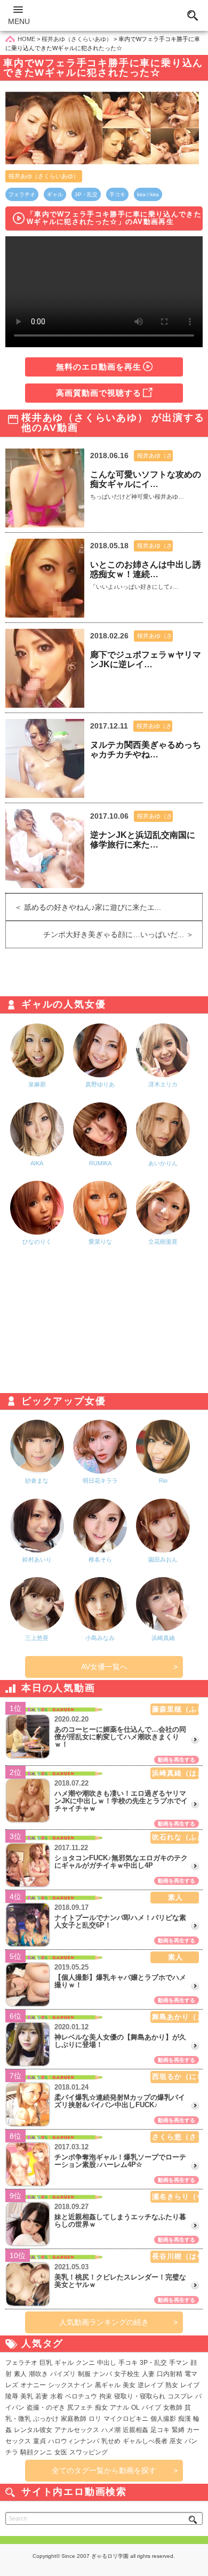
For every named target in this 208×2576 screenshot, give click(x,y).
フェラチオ (22, 194)
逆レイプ (150, 2385)
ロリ (95, 2419)
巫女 (176, 2441)
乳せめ (111, 2441)
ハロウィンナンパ (74, 2441)
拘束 (106, 2396)
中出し (107, 2363)
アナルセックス (77, 2430)
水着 (57, 2396)
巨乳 (46, 2363)
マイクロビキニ (126, 2419)
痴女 (101, 2407)
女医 (61, 2452)
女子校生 (127, 2374)
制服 (84, 2374)
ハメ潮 (111, 2430)
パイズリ (63, 2374)
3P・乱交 (86, 194)
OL (135, 2407)
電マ (191, 2374)
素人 (20, 2374)
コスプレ (180, 2396)
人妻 (148, 2374)
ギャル (55, 194)
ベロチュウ (81, 2396)
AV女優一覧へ (104, 1667)
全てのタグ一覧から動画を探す (104, 2470)
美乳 (27, 2396)
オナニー (33, 2385)
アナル (119, 2407)
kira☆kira (148, 194)
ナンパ (102, 2374)
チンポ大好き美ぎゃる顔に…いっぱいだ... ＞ (123, 934)
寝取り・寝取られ (140, 2396)
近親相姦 (135, 2430)
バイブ (151, 2407)
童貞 (39, 2441)
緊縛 (178, 2430)
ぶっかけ (46, 2419)
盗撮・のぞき (46, 2407)
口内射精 (170, 2374)
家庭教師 (74, 2419)
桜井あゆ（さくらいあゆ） (44, 176)
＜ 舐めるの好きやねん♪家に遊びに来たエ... (83, 907)
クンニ (85, 2363)
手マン (179, 2363)
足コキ (160, 2430)
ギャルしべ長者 (145, 2441)
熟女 (172, 2385)
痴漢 (185, 2419)
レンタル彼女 (33, 2430)
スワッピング (89, 2452)
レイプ (190, 2385)
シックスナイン (70, 2385)
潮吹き (38, 2374)
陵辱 (12, 2396)
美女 (129, 2385)
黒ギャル (108, 2385)
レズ (12, 2385)
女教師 (173, 2407)
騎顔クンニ (36, 2452)
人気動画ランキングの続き (104, 2322)
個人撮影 (163, 2419)
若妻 (42, 2396)
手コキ (117, 194)
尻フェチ (80, 2407)
